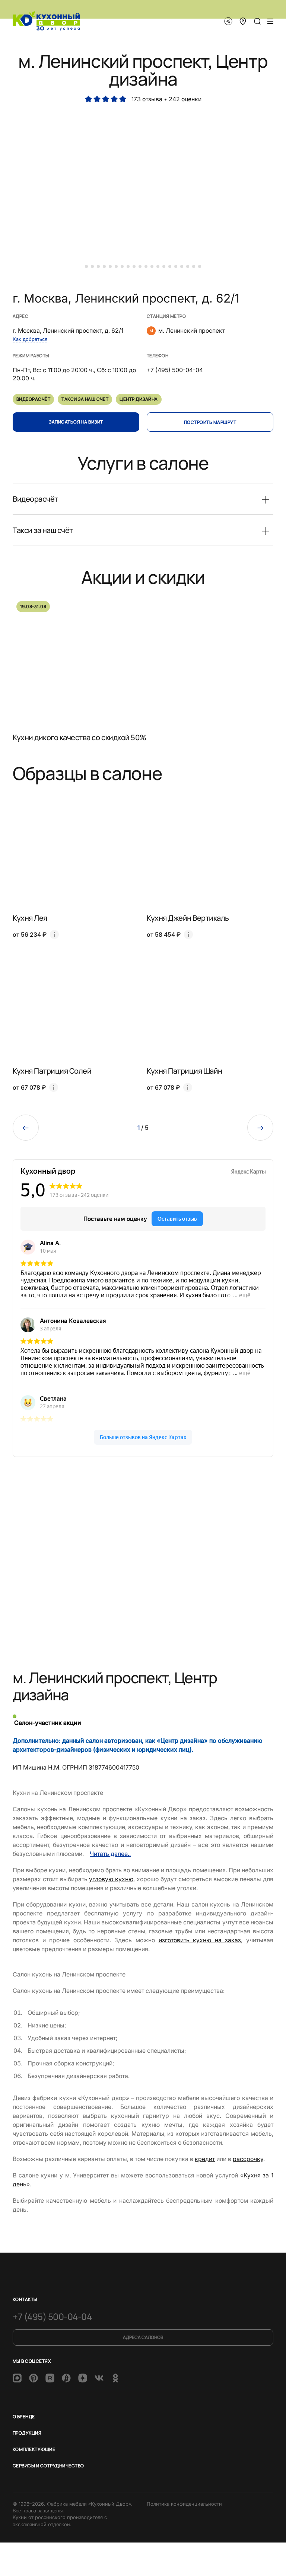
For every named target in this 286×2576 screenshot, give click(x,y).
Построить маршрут (210, 422)
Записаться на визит (76, 422)
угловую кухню (111, 1879)
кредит (205, 2159)
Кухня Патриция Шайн (185, 1071)
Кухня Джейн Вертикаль (188, 918)
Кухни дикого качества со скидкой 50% (80, 737)
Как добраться (30, 339)
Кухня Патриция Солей (52, 1071)
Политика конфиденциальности (184, 2504)
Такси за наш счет (85, 399)
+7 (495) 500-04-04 (52, 2316)
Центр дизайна (139, 399)
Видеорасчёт (33, 399)
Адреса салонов (143, 2337)
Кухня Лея (30, 918)
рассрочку (248, 2159)
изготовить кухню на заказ (200, 1940)
